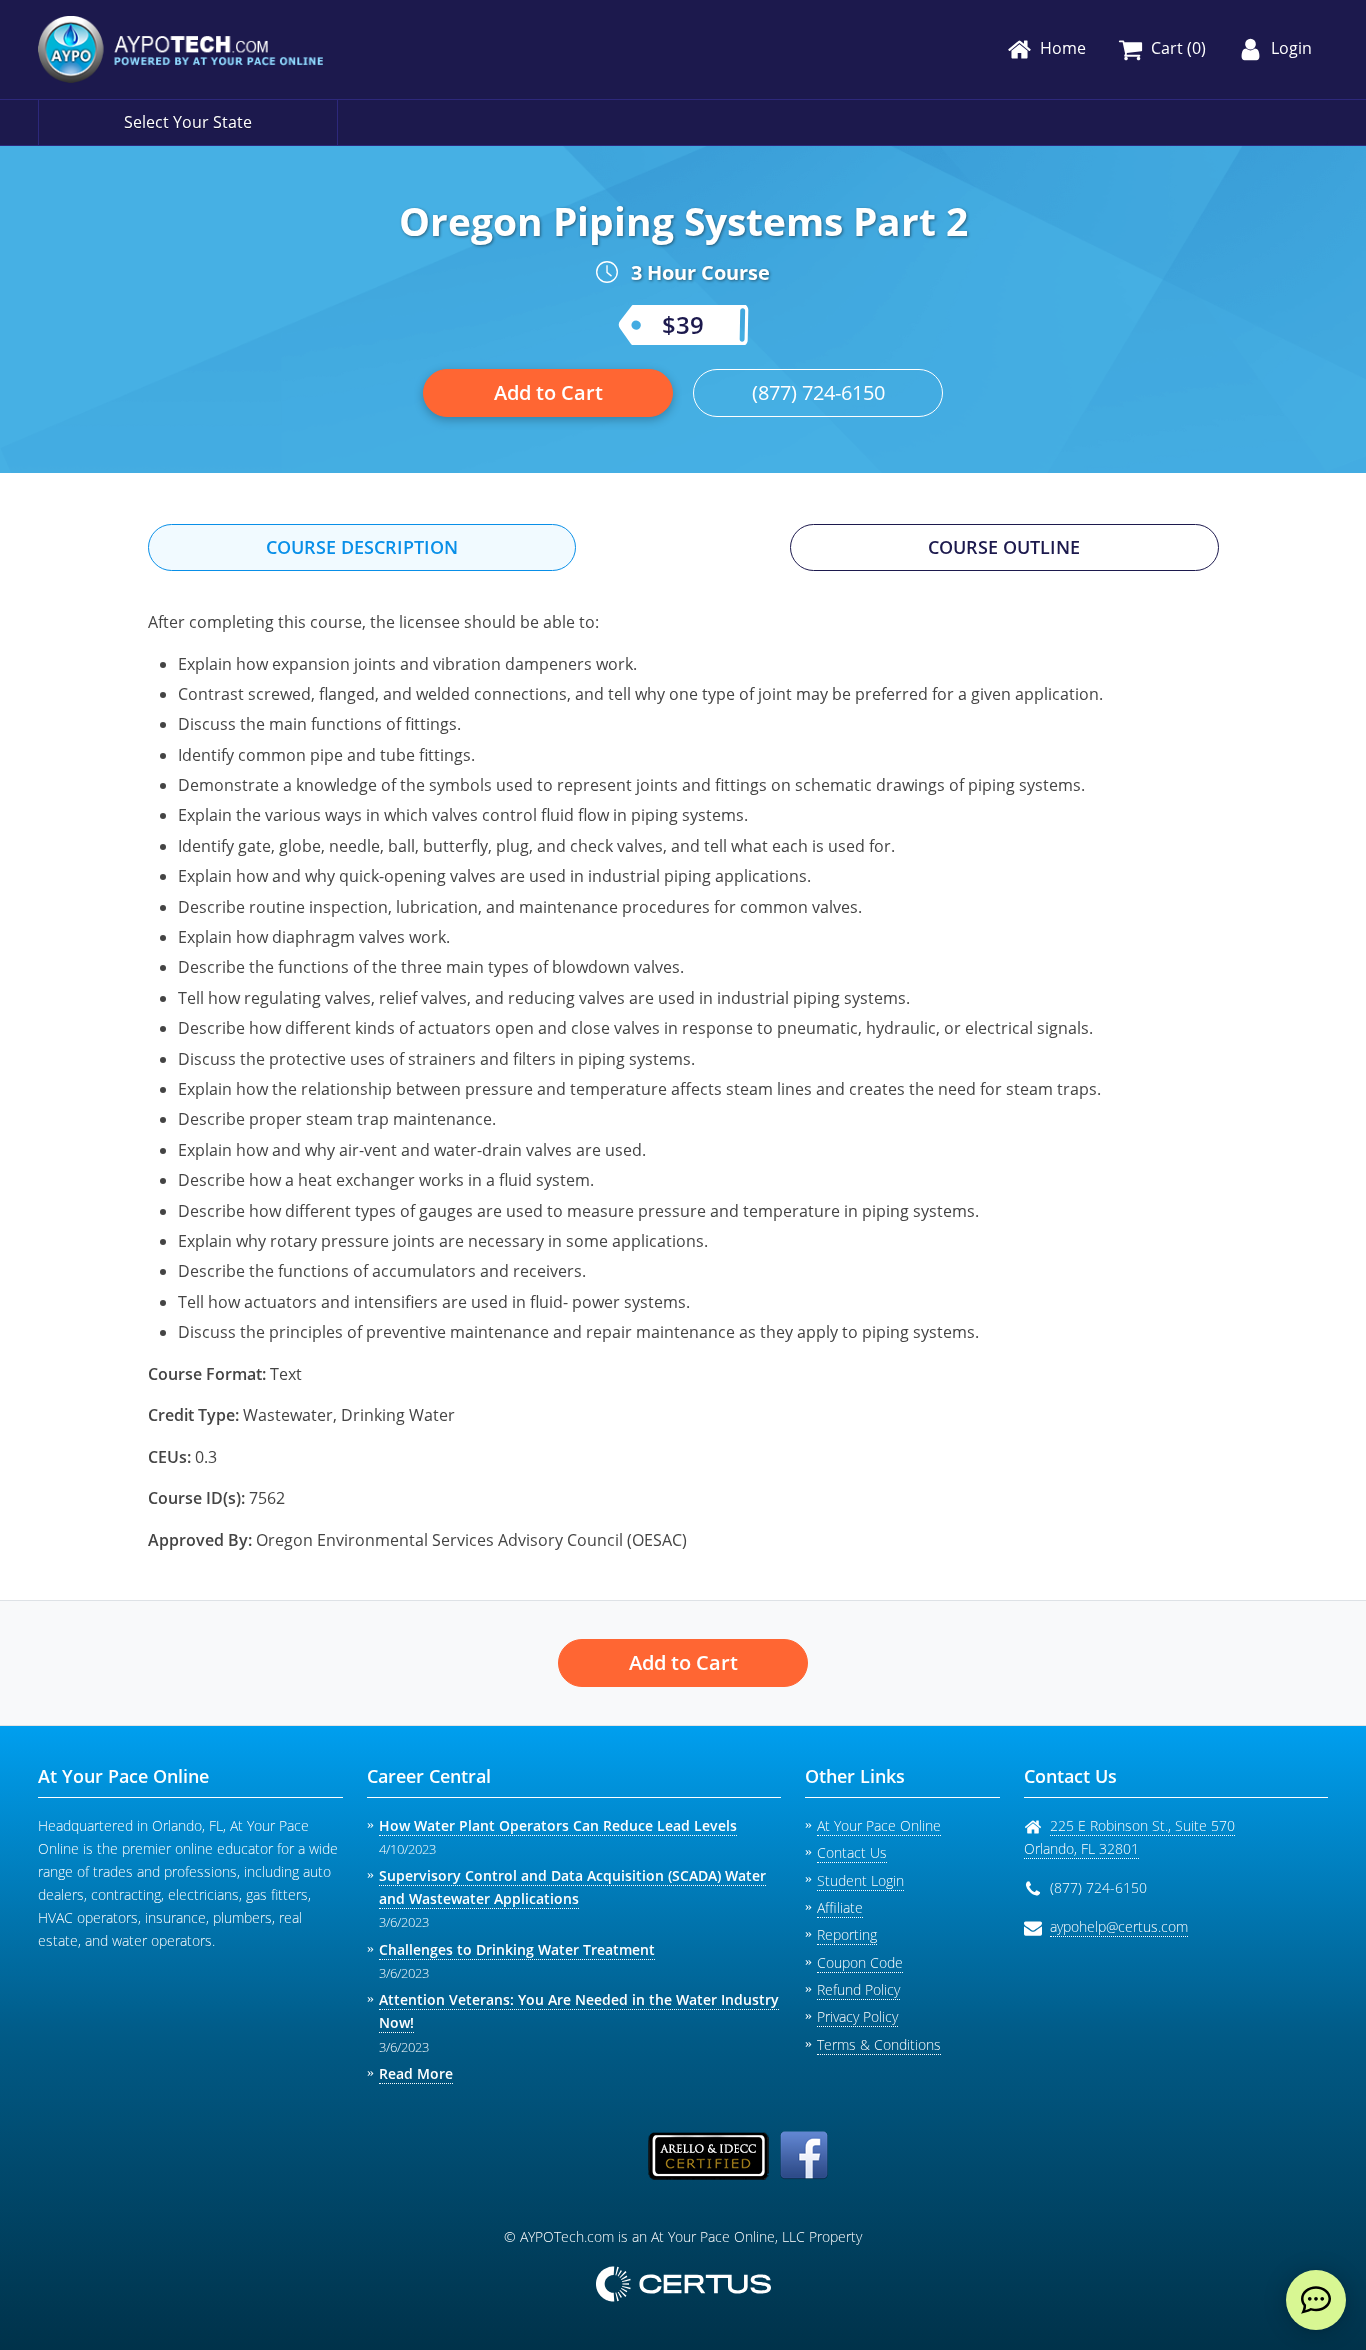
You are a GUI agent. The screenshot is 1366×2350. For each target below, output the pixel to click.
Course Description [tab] (362, 547)
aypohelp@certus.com (1119, 1926)
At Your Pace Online (879, 1825)
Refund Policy (858, 1989)
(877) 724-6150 (818, 392)
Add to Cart (548, 392)
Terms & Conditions (879, 2044)
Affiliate (840, 1907)
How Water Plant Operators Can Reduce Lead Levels (558, 1825)
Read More (416, 2073)
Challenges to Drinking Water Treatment (517, 1949)
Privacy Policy (857, 2016)
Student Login (860, 1880)
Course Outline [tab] (1004, 547)
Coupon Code (860, 1962)
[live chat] (1316, 2300)
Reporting (847, 1934)
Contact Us (852, 1852)
